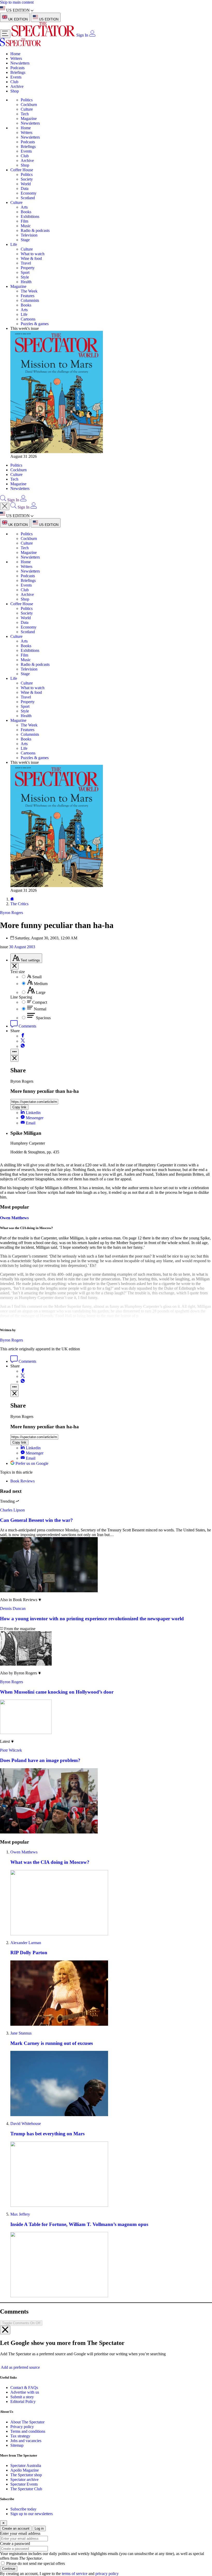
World (26, 184)
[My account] (92, 35)
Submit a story (22, 2397)
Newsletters (20, 63)
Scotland (28, 198)
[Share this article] (14, 1052)
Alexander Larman (26, 1943)
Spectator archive (24, 2479)
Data (25, 188)
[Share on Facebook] (23, 1036)
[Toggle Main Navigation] (5, 34)
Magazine (29, 119)
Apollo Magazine (25, 2470)
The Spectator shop (26, 2475)
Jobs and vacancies (26, 2441)
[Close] (5, 2330)
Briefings (18, 72)
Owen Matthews (14, 1218)
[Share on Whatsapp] (23, 1046)
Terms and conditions (28, 2431)
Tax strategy (20, 2436)
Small (37, 977)
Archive (17, 86)
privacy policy (107, 2574)
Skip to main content (17, 2)
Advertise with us (25, 2392)
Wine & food (31, 258)
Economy (29, 193)
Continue (9, 2569)
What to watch (33, 254)
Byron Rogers (12, 1340)
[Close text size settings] (14, 966)
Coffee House (22, 170)
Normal (40, 1009)
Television (29, 235)
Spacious (43, 1018)
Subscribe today (23, 2509)
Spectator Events (24, 2484)
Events (16, 77)
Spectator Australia (26, 2466)
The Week (29, 291)
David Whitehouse (26, 2124)
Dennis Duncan (13, 1608)
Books (26, 212)
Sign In (82, 35)
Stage (25, 240)
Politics (27, 100)
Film (24, 221)
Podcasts (17, 68)
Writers (16, 58)
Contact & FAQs (24, 2388)
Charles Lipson (12, 1510)
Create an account (16, 2528)
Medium (41, 984)
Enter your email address (20, 2533)
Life (14, 244)
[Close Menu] (5, 506)
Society (27, 179)
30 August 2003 (22, 947)
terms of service (75, 2574)
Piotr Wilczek (11, 1750)
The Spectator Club (26, 2489)
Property (28, 268)
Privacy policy (22, 2427)
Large (41, 992)
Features (28, 296)
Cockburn (29, 105)
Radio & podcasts (35, 230)
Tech (25, 114)
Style (25, 277)
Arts (24, 207)
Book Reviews (22, 1481)
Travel (26, 263)
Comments (27, 1026)
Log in (39, 2528)
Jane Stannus (21, 2033)
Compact (40, 1002)
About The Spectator (27, 2422)
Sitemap (17, 2445)
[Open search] (3, 500)
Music (26, 226)
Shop (15, 91)
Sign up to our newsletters (32, 2514)
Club (14, 82)
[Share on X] (23, 1041)
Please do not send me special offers (36, 2563)
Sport (25, 272)
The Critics (19, 904)
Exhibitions (30, 216)
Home (15, 54)
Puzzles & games (35, 324)
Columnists (30, 300)
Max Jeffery (20, 2214)
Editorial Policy (23, 2402)
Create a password (15, 2543)
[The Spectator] (44, 35)
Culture (27, 109)
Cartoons (28, 319)
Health (26, 282)
